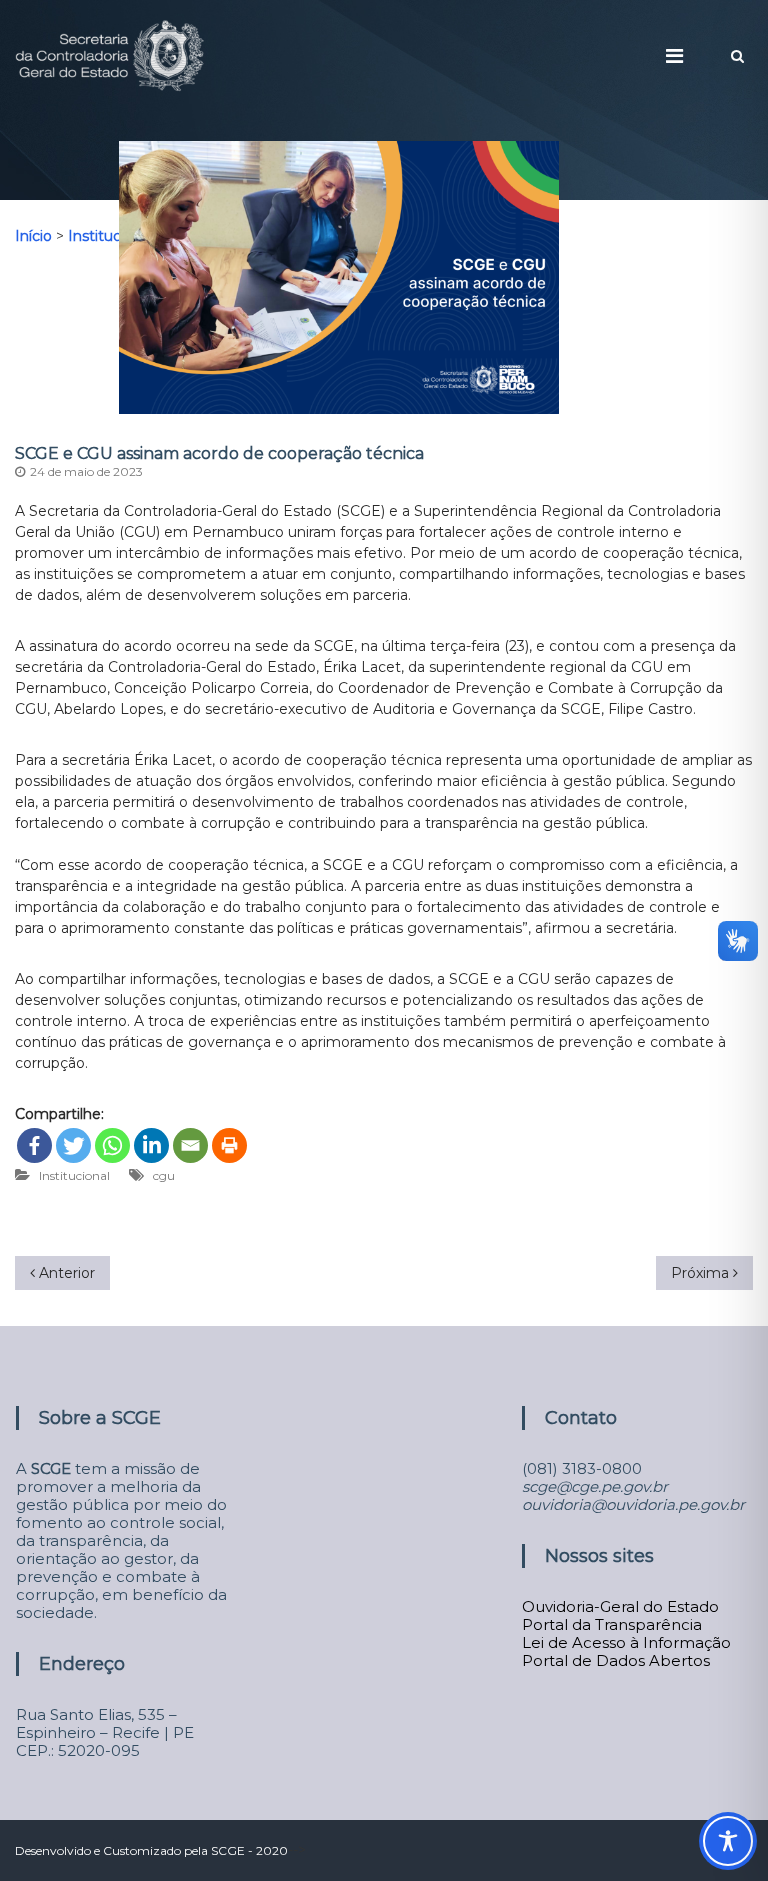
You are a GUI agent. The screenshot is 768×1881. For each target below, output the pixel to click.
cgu (164, 1175)
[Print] (229, 1145)
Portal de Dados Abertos (616, 1660)
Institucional (74, 1175)
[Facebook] (34, 1145)
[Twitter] (73, 1145)
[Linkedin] (151, 1145)
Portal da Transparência (612, 1624)
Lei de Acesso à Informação (626, 1642)
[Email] (190, 1145)
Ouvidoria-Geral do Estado (620, 1606)
